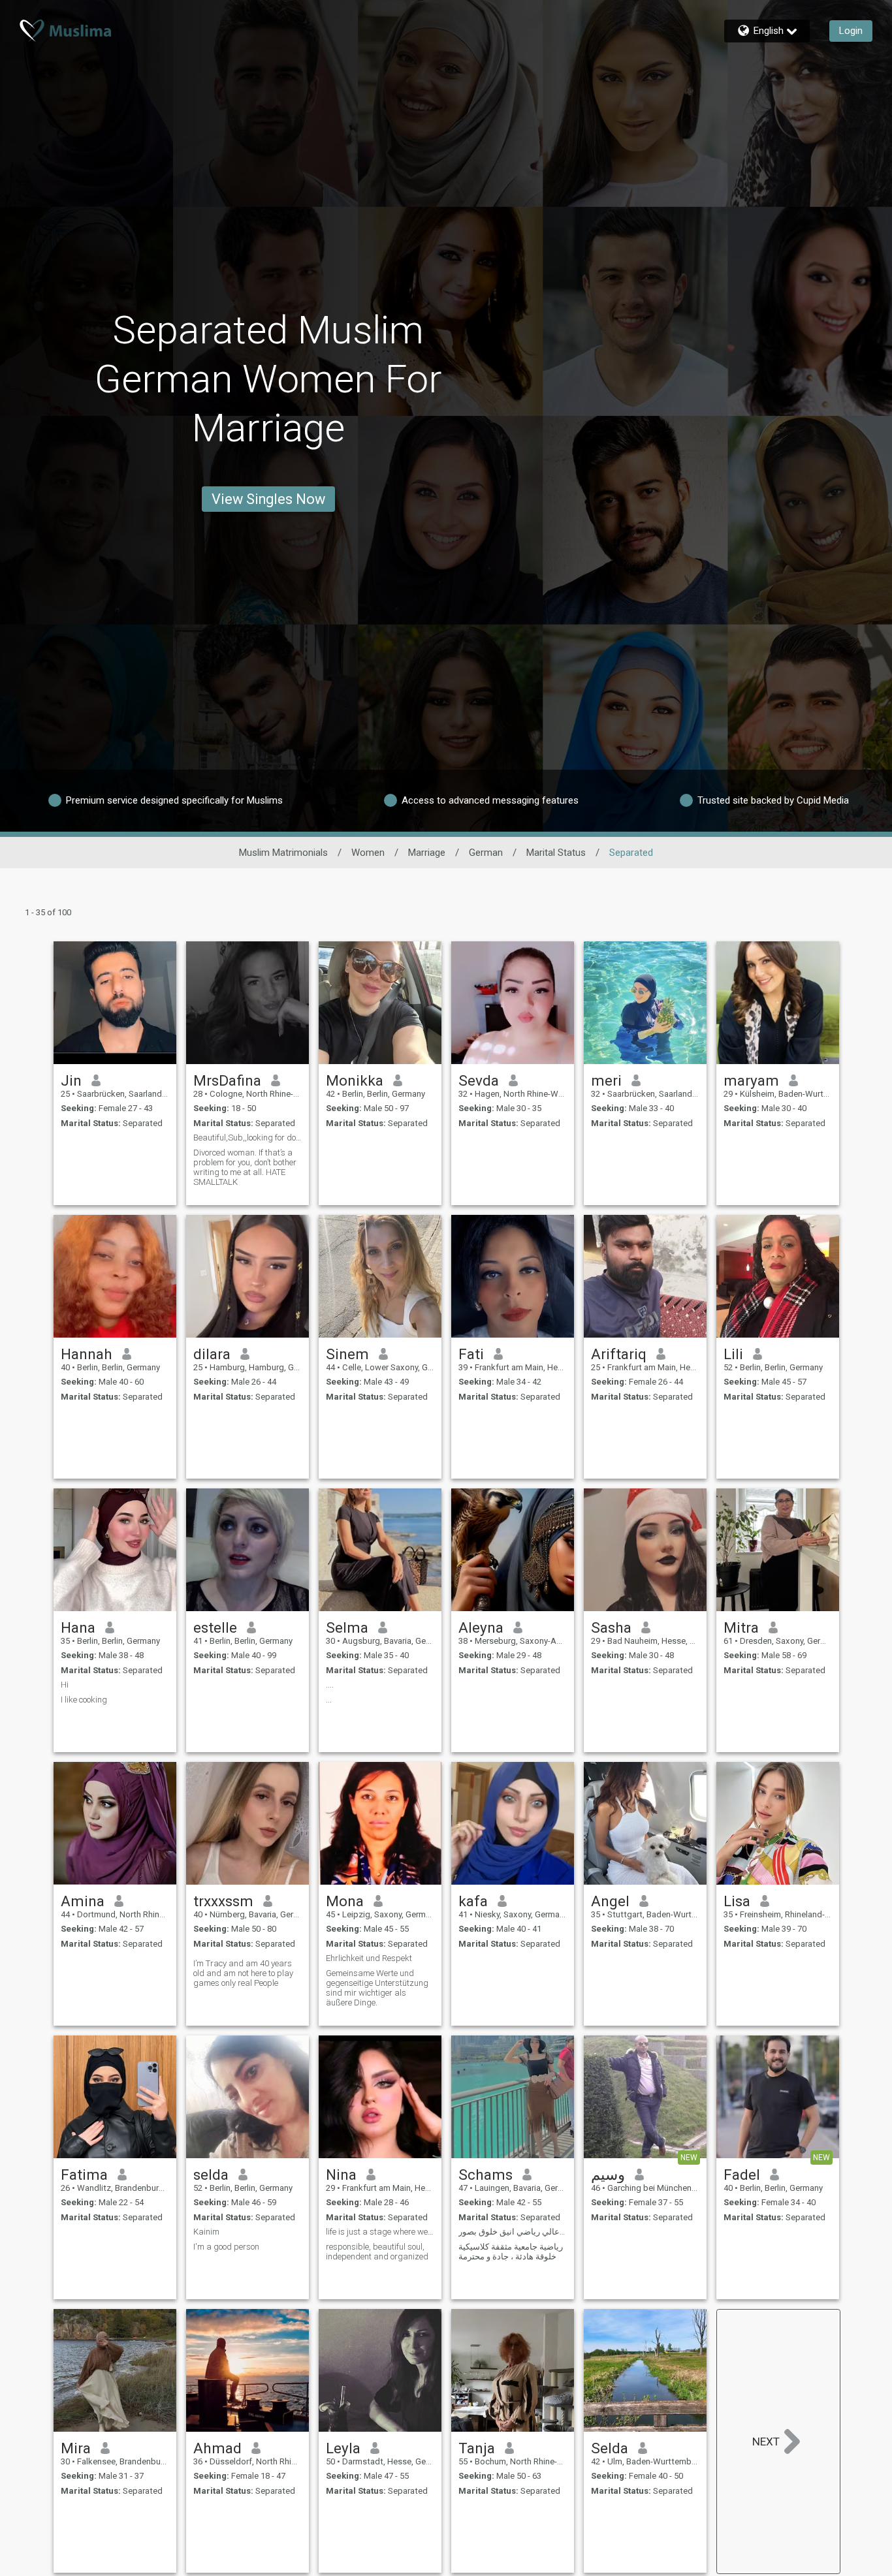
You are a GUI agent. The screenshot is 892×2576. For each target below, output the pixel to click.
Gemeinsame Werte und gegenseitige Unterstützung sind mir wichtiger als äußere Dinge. (377, 1988)
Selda (610, 2448)
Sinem (347, 1354)
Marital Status (556, 853)
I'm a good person (226, 2247)
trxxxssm (223, 1901)
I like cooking (84, 1700)
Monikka (355, 1080)
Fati (471, 1354)
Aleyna (481, 1627)
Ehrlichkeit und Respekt (369, 1958)
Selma (347, 1627)
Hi (65, 1685)
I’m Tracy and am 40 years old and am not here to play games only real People (243, 1973)
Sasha (611, 1627)
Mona (345, 1901)
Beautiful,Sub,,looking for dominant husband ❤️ (247, 1138)
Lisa (737, 1901)
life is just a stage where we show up (380, 2232)
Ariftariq (619, 1354)
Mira (76, 2448)
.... (330, 1685)
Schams (486, 2175)
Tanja (477, 2448)
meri (606, 1080)
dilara (212, 1354)
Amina (83, 1901)
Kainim (206, 2232)
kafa (473, 1901)
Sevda (479, 1080)
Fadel (742, 2175)
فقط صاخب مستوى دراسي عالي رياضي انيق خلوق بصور (513, 2232)
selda (211, 2175)
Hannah (87, 1354)
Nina (341, 2175)
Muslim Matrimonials (283, 853)
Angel (610, 1901)
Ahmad (217, 2448)
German (486, 853)
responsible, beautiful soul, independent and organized (377, 2252)
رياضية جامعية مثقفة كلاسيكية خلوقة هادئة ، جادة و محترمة (511, 2252)
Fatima (84, 2175)
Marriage (427, 853)
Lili (733, 1354)
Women (368, 853)
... (329, 1700)
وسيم (608, 2175)
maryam (751, 1080)
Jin (71, 1080)
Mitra (741, 1627)
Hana (78, 1627)
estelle (215, 1627)
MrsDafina (227, 1080)
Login (851, 31)
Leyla (343, 2448)
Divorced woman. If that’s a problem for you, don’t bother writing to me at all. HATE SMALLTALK (245, 1167)
